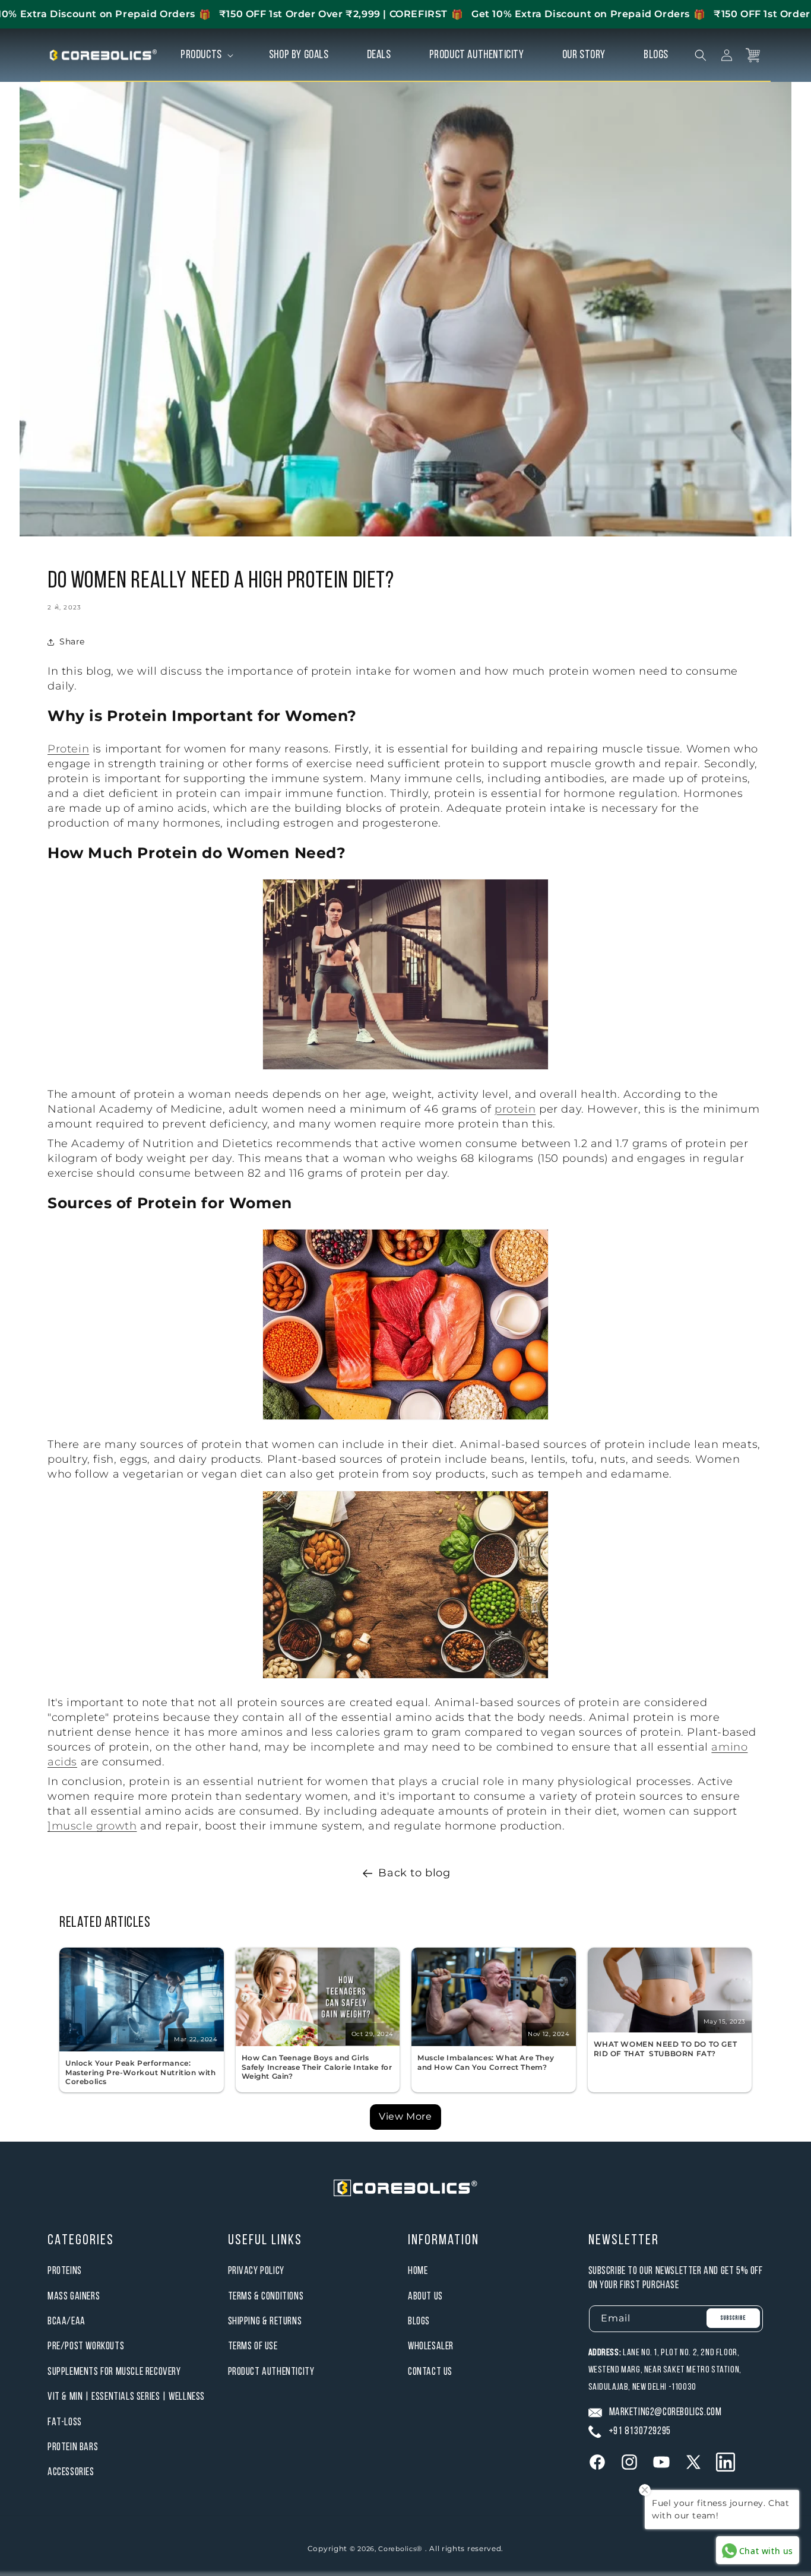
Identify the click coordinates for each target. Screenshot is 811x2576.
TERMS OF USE (253, 2347)
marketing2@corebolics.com (666, 2413)
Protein (68, 749)
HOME (418, 2271)
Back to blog (414, 1873)
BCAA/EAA (66, 2322)
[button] (206, 55)
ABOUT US (425, 2297)
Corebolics (397, 2549)
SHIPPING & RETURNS (265, 2322)
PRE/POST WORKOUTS (86, 2347)
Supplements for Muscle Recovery (114, 2372)
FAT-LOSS (65, 2423)
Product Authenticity (271, 2372)
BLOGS (419, 2322)
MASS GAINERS (74, 2297)
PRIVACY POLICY (256, 2271)
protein (515, 1109)
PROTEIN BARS (73, 2448)
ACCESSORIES (71, 2472)
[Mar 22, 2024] (142, 2048)
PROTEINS (65, 2271)
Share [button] (72, 641)
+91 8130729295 (640, 2432)
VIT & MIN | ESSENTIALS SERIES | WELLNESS (126, 2397)
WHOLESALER (431, 2347)
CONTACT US (430, 2372)
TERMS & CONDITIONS (266, 2297)
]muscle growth (92, 1826)
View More (405, 2116)
